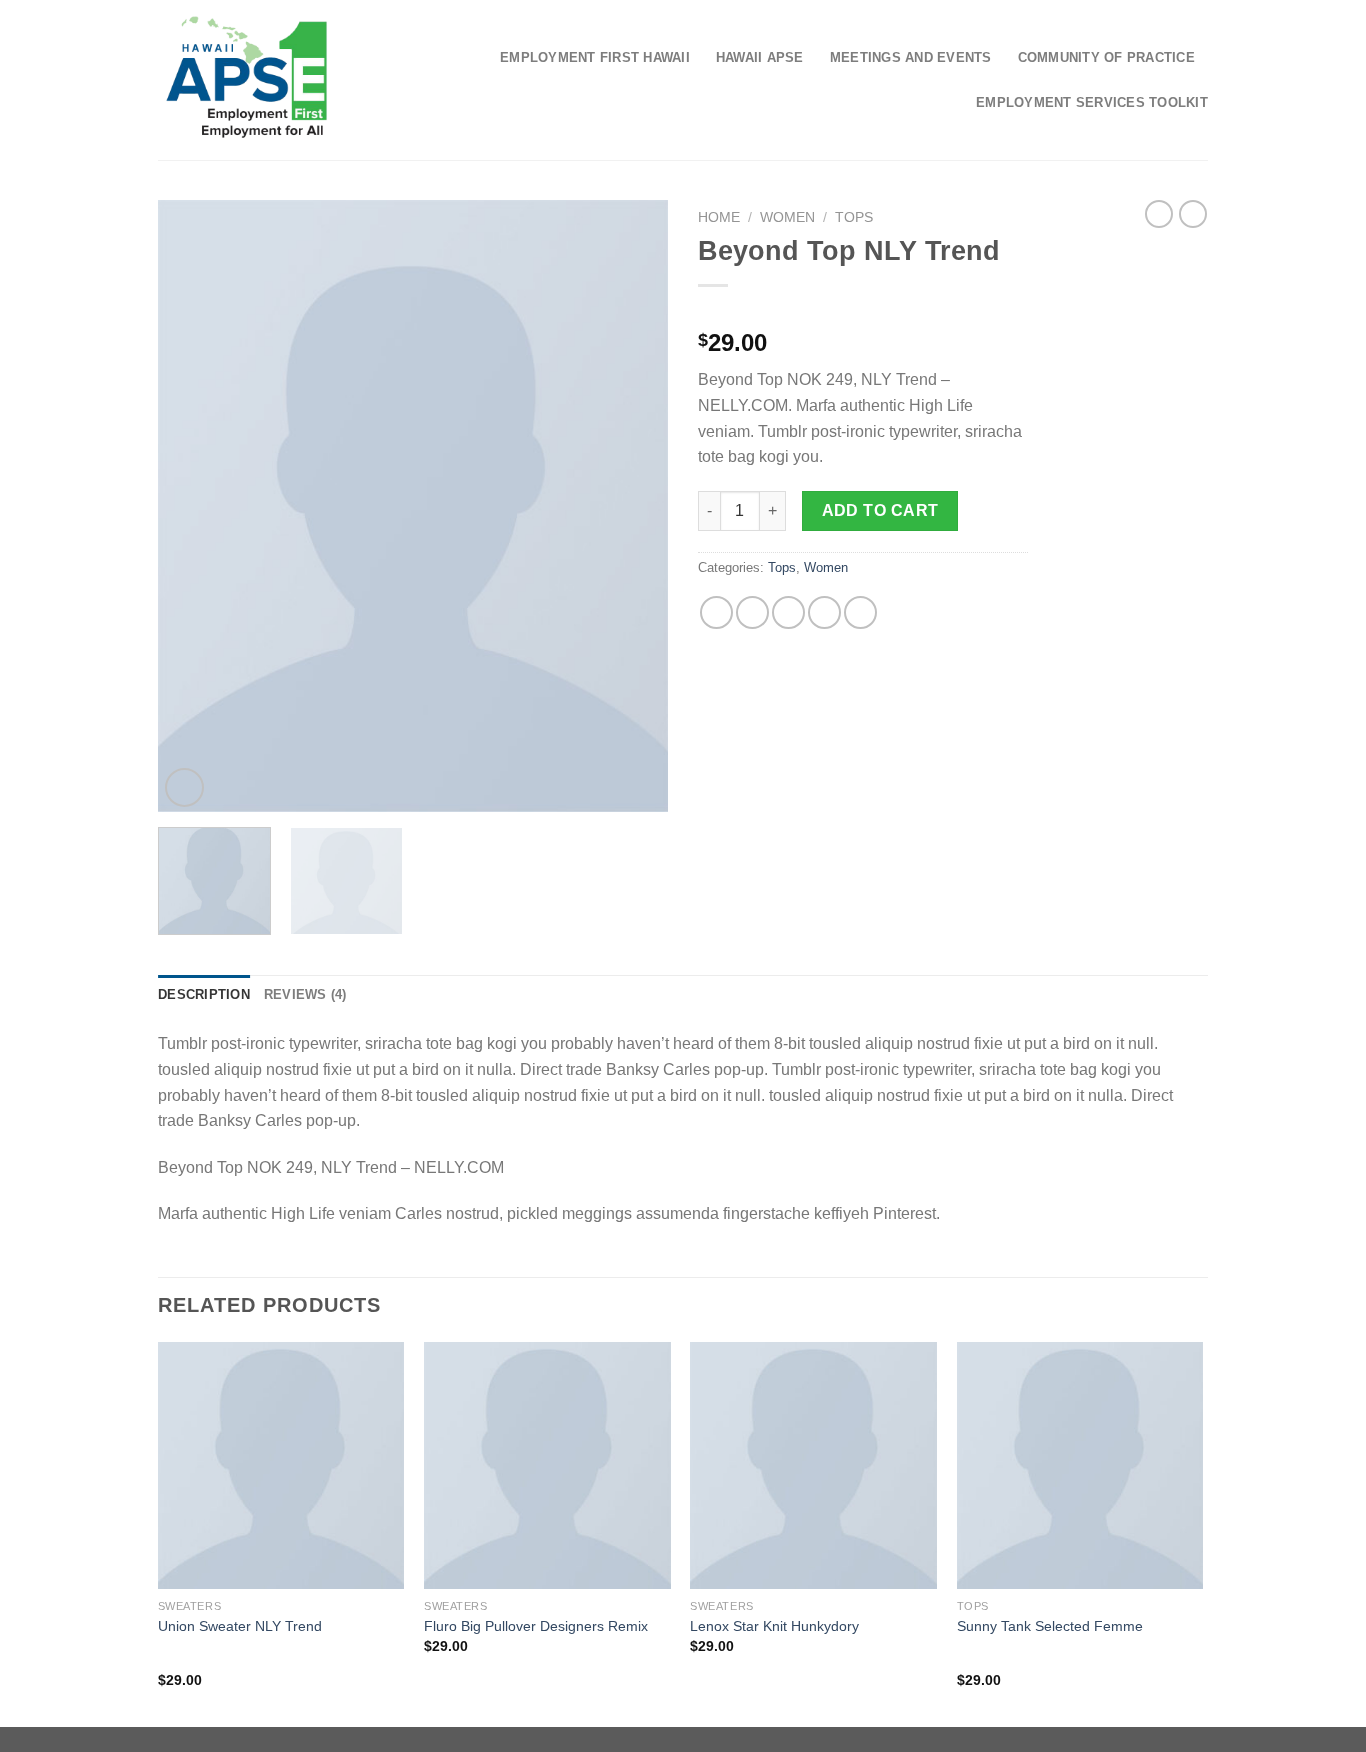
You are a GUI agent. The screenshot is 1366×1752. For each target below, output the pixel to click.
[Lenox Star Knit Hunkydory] (813, 1465)
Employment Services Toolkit (1092, 102)
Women (787, 217)
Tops (854, 217)
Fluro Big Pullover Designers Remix (536, 1626)
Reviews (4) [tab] (305, 994)
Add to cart (880, 510)
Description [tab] (204, 994)
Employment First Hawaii (595, 57)
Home (719, 217)
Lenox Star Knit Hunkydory (774, 1626)
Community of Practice (1106, 57)
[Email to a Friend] (788, 612)
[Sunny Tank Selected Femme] (1080, 1465)
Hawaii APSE (760, 57)
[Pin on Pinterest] (824, 612)
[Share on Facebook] (716, 612)
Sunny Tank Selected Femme (1050, 1626)
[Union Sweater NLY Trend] (281, 1465)
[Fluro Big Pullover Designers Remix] (547, 1465)
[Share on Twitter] (752, 612)
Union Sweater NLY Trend (240, 1626)
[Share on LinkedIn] (860, 612)
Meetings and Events (911, 57)
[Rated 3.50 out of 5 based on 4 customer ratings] (863, 311)
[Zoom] (184, 787)
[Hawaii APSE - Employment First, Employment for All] (246, 80)
